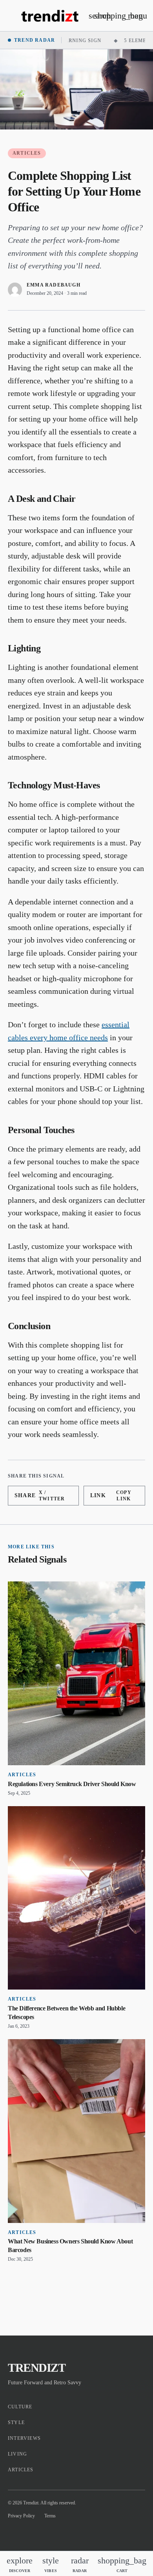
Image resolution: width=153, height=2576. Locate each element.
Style (16, 2423)
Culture (20, 2407)
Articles (27, 153)
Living (17, 2454)
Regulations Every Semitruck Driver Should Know (72, 1784)
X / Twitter (40, 1496)
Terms (50, 2516)
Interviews (24, 2438)
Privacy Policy (21, 2516)
